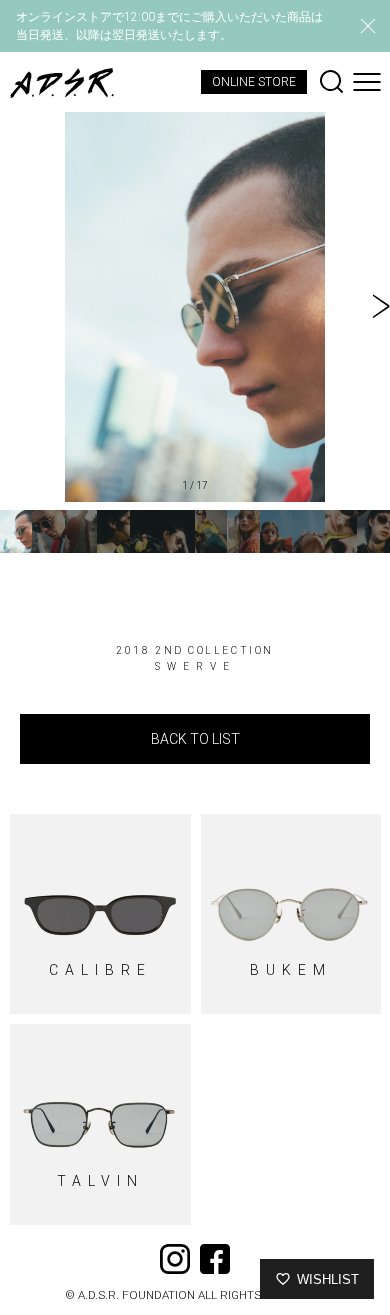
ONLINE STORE (254, 82)
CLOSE (368, 26)
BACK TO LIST (195, 739)
